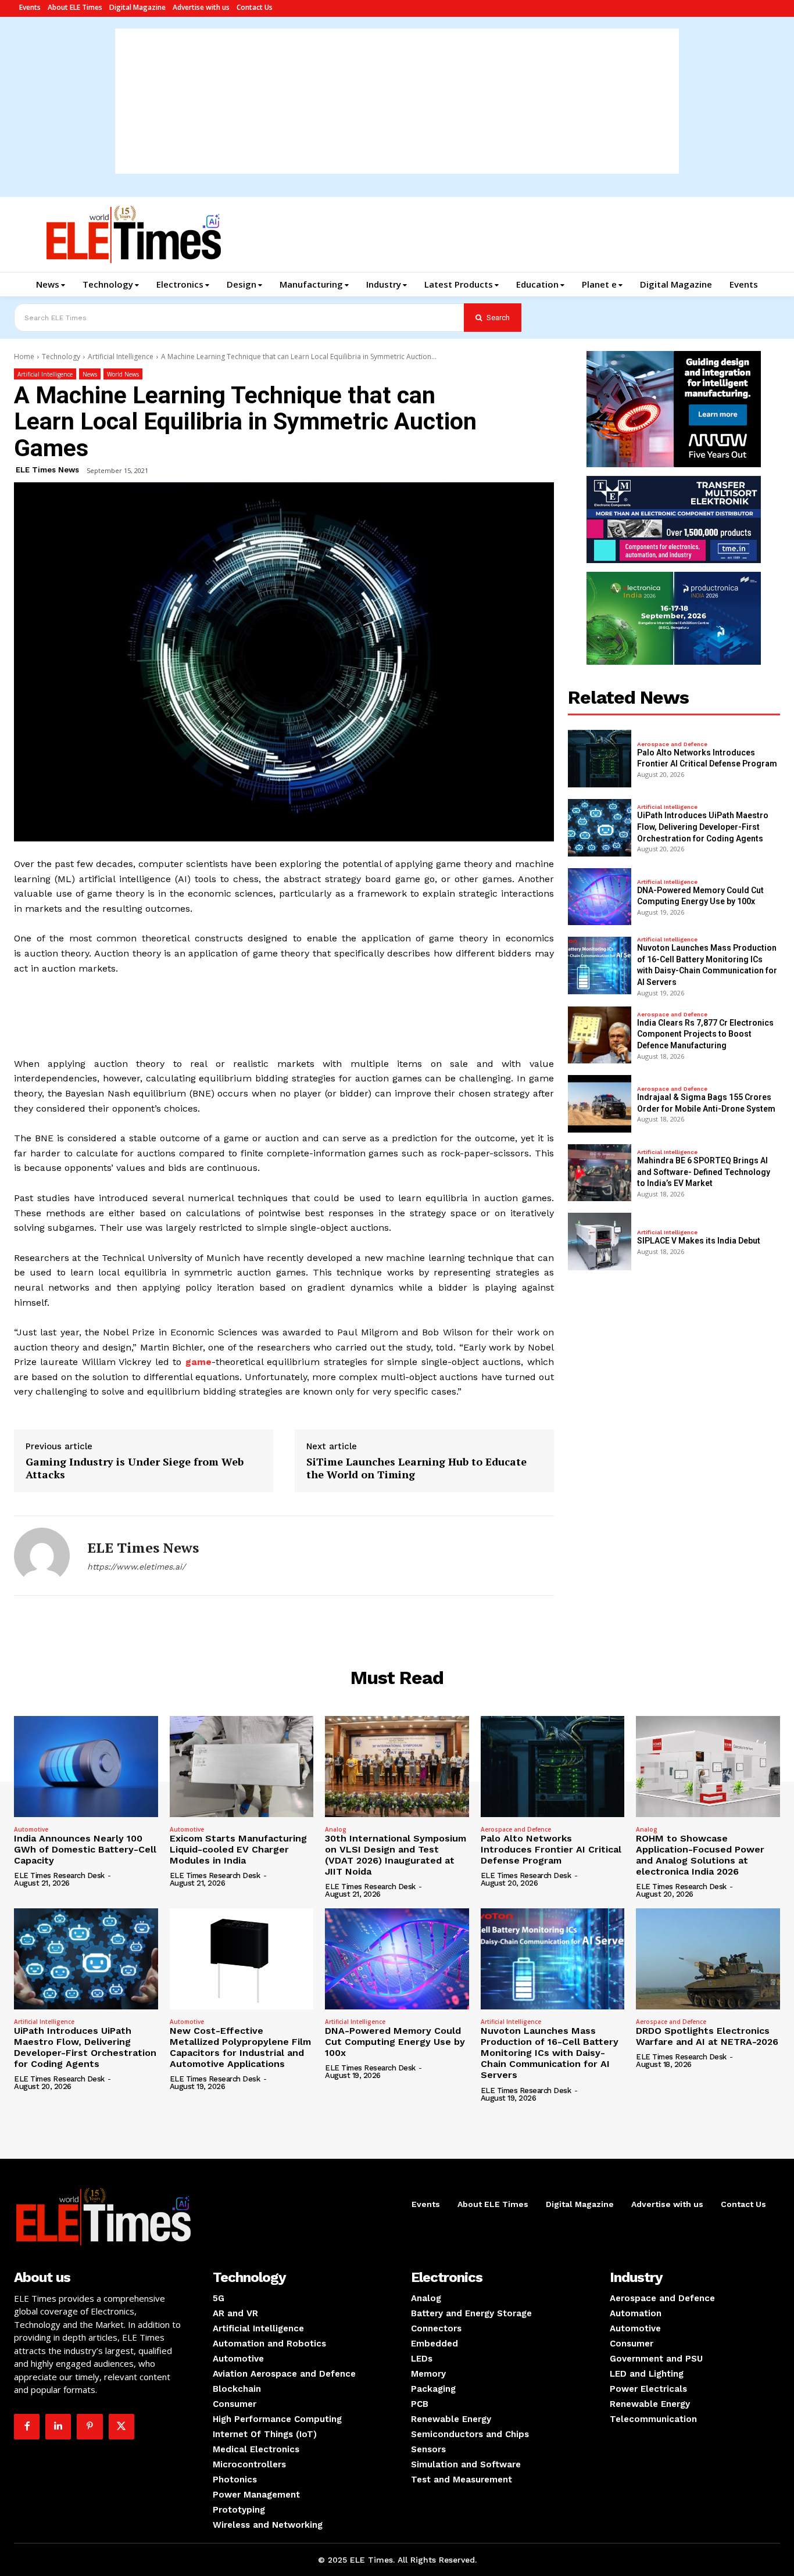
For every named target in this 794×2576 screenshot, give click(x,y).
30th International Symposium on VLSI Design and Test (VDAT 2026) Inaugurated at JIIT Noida (396, 1855)
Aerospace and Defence (672, 744)
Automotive (31, 1829)
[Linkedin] (58, 2427)
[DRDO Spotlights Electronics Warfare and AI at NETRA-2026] (708, 1959)
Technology (61, 357)
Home (24, 357)
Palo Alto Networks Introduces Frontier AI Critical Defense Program (551, 1849)
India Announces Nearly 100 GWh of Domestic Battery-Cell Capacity (85, 1849)
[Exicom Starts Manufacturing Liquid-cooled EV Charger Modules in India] (242, 1766)
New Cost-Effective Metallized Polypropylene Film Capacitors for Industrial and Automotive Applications (240, 2047)
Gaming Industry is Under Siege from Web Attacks (135, 1468)
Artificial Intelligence (121, 357)
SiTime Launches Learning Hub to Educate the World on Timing (416, 1468)
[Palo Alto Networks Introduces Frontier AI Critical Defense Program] (600, 759)
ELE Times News (47, 470)
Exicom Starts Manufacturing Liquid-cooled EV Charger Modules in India (238, 1849)
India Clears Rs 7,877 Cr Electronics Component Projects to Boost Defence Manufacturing (705, 1034)
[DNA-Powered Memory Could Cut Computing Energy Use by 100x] (600, 897)
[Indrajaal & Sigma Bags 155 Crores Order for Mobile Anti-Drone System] (600, 1104)
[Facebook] (27, 2427)
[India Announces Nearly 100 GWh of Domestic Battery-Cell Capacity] (86, 1766)
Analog (336, 1829)
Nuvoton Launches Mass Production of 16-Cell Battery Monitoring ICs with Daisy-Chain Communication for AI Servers (550, 2053)
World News (123, 374)
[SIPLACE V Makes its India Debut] (600, 1242)
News (90, 374)
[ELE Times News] (42, 1556)
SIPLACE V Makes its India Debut (699, 1241)
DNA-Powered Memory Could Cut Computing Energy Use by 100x (395, 2042)
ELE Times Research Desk (59, 1875)
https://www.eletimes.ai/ (136, 1567)
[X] (121, 2427)
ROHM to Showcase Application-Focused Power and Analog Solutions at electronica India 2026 (700, 1855)
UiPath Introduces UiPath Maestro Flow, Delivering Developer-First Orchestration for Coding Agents (703, 827)
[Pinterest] (90, 2427)
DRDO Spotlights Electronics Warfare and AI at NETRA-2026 (707, 2036)
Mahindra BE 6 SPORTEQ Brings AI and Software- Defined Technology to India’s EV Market (704, 1172)
